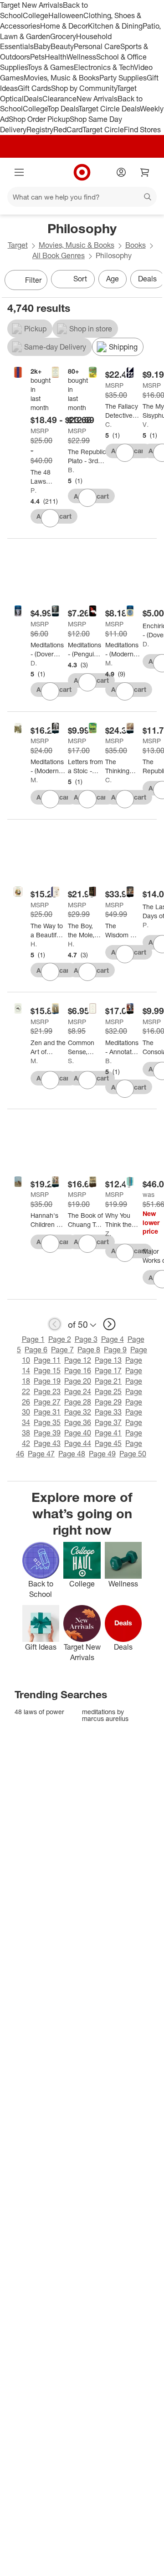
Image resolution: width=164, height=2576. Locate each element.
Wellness (81, 57)
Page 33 (108, 1412)
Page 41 (108, 1433)
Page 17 (108, 1371)
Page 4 (113, 1339)
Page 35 (47, 1422)
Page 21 (108, 1381)
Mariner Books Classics (34, 1061)
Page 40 (78, 1433)
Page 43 (47, 1443)
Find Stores (142, 130)
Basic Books (71, 470)
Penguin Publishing (34, 490)
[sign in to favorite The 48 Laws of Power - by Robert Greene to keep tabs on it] (50, 518)
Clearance (59, 99)
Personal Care (97, 46)
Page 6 (36, 1350)
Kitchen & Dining (115, 26)
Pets (37, 57)
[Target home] (82, 172)
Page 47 (41, 1454)
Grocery (63, 36)
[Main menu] (19, 172)
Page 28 (78, 1402)
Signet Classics (71, 1061)
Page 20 (78, 1381)
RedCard (68, 130)
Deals (33, 99)
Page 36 (78, 1422)
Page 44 (78, 1443)
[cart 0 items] (145, 172)
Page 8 (89, 1350)
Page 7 (62, 1350)
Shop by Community (84, 88)
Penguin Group (146, 925)
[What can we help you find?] (82, 197)
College (36, 15)
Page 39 (47, 1433)
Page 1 (33, 1339)
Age (113, 279)
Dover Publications (34, 663)
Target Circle (103, 130)
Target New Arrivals (31, 5)
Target (18, 245)
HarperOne (71, 944)
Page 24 (78, 1391)
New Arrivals (97, 99)
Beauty (62, 46)
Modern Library (109, 663)
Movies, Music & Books (61, 78)
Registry (40, 130)
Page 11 (47, 1360)
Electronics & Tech (104, 67)
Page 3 (86, 1339)
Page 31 (47, 1412)
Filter (33, 280)
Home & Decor (64, 26)
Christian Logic (109, 424)
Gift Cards (34, 88)
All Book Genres (59, 255)
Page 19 (47, 1381)
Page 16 (78, 1371)
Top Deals (63, 109)
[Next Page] (153, 281)
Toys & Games (51, 67)
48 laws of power (39, 1712)
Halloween (66, 15)
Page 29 (108, 1402)
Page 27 (47, 1402)
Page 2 (60, 1339)
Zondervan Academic (109, 1233)
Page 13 (108, 1360)
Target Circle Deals (109, 109)
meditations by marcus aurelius (105, 1715)
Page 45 (108, 1443)
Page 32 (78, 1412)
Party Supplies (123, 78)
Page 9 (115, 1350)
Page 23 (47, 1391)
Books (136, 245)
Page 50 (133, 1454)
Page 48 (72, 1454)
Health (56, 57)
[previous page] (55, 1324)
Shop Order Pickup (39, 119)
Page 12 (78, 1360)
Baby (42, 46)
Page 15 (47, 1371)
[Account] (121, 172)
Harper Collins (34, 944)
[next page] (109, 1324)
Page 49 (102, 1454)
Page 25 (108, 1391)
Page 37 (108, 1422)
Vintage (146, 424)
